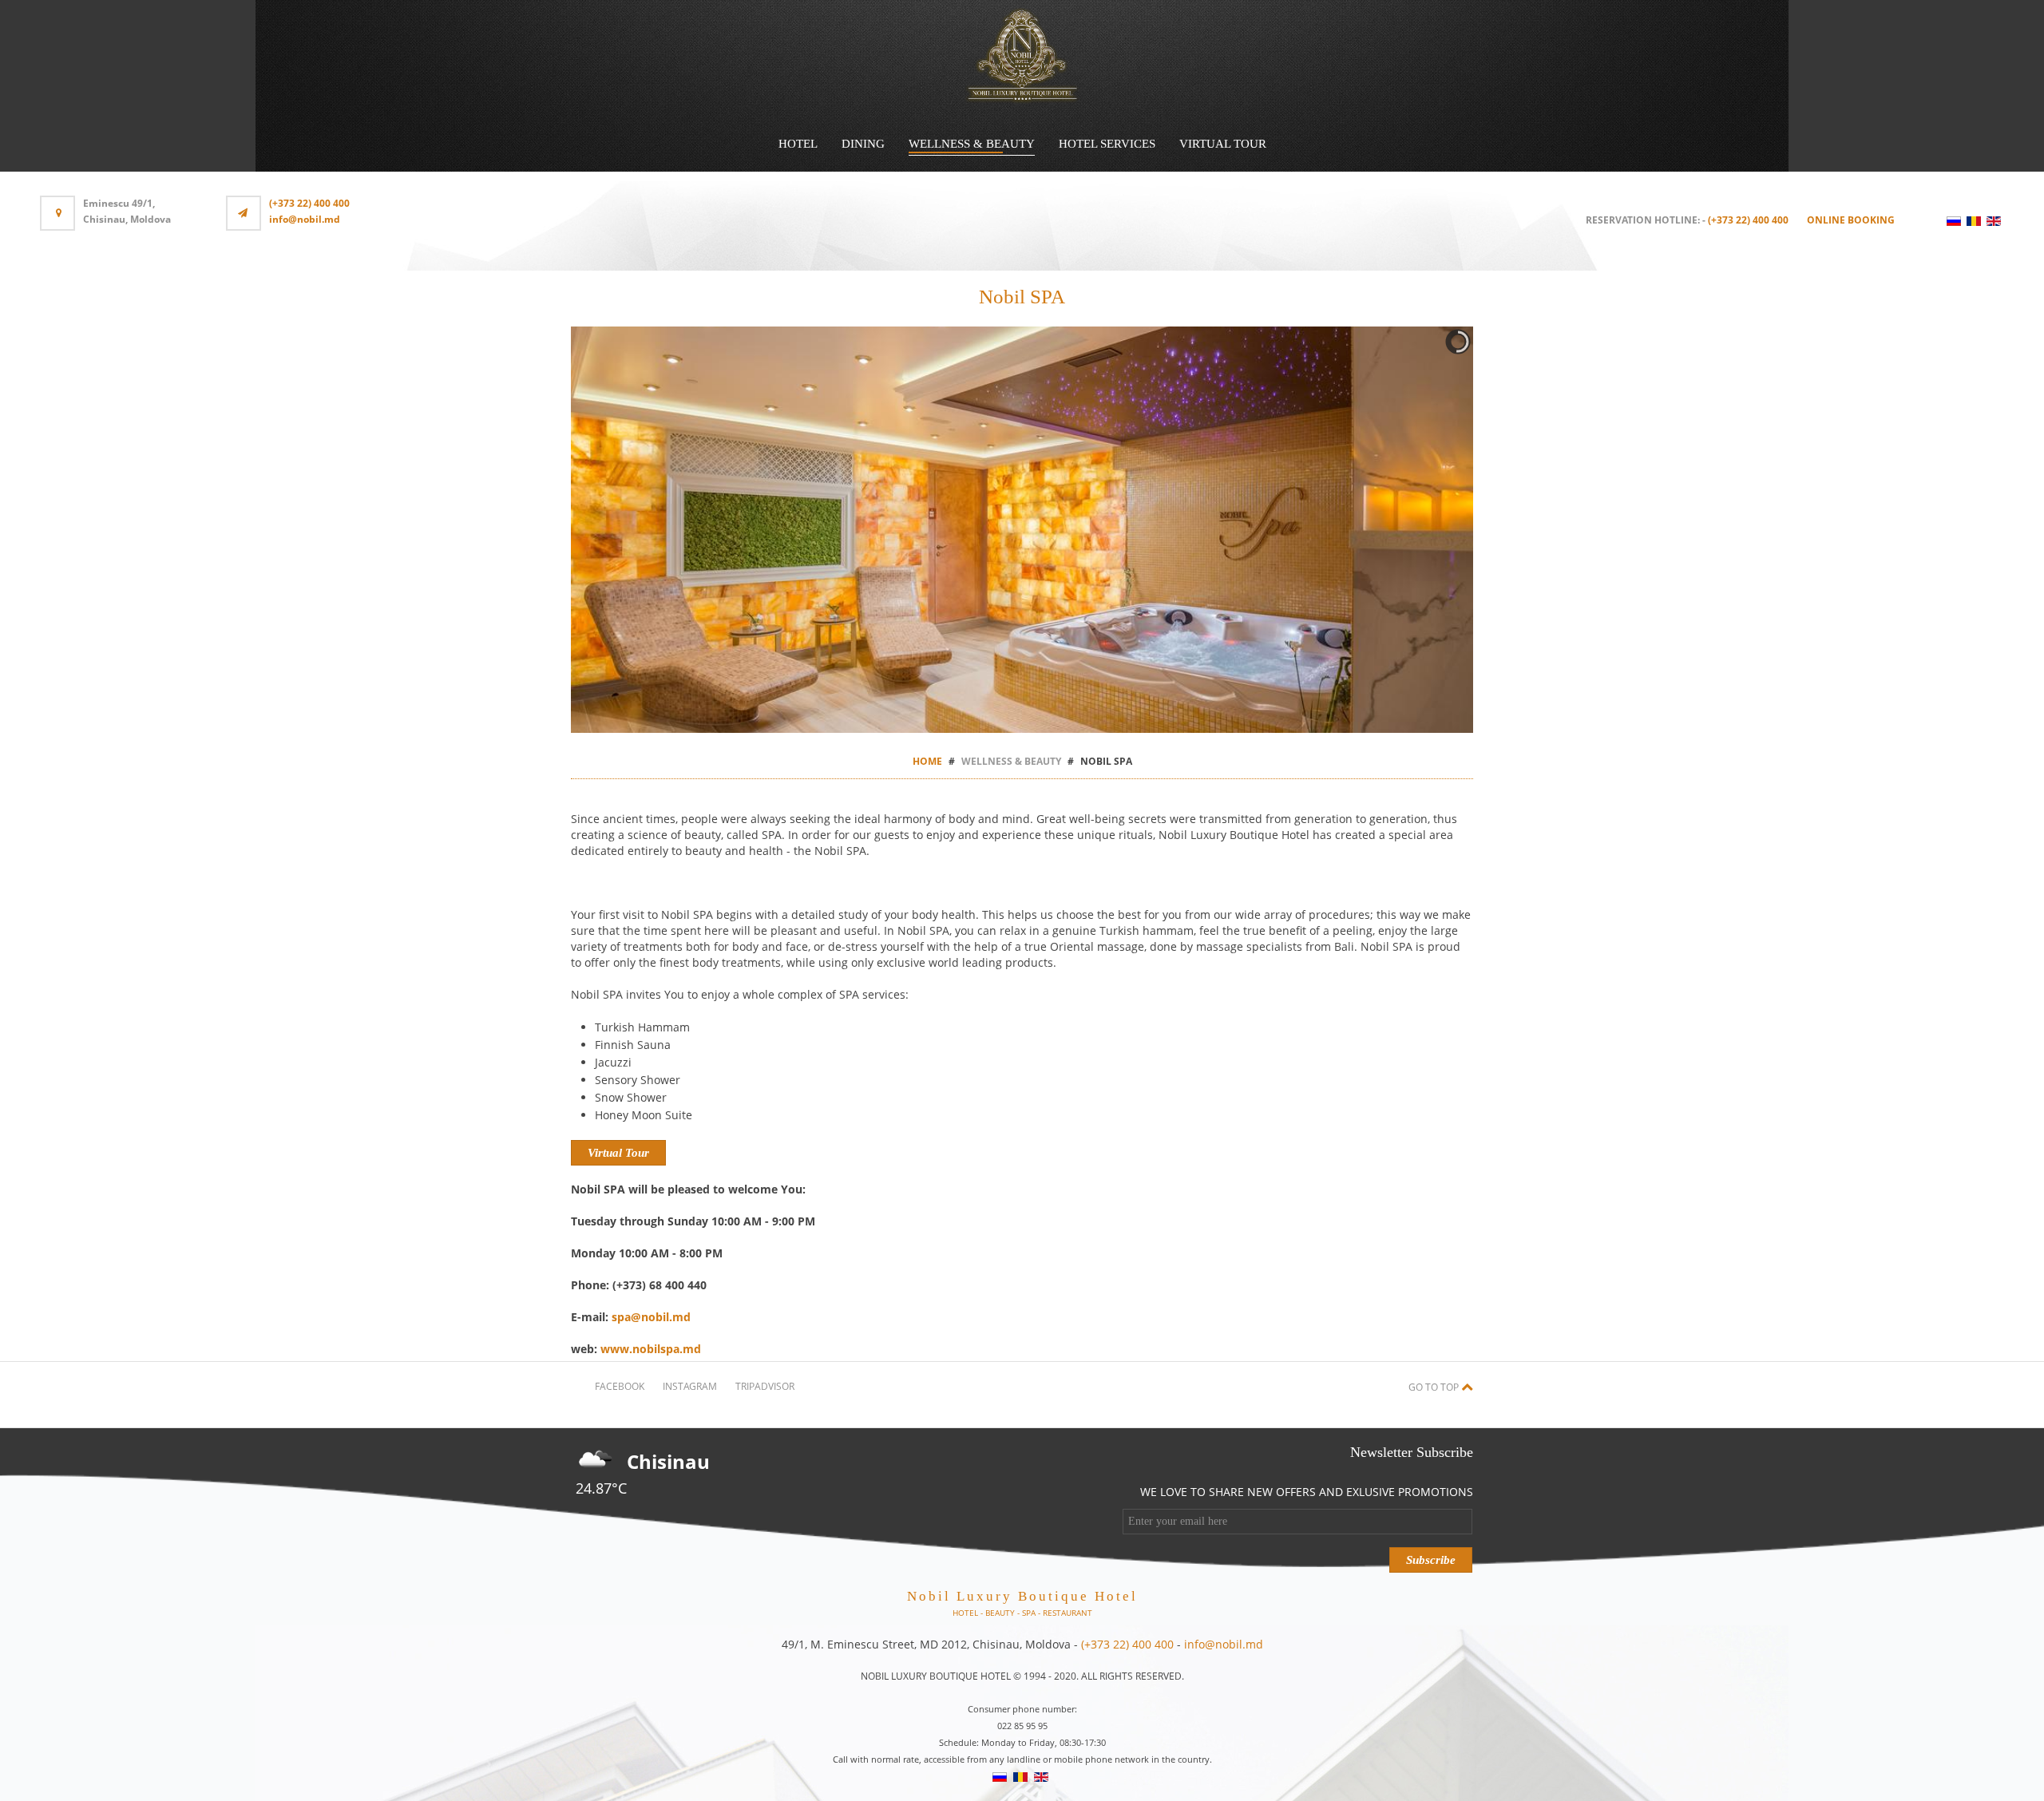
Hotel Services (1107, 144)
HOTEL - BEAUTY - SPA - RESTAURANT (1022, 1613)
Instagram (690, 1386)
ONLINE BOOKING (1851, 220)
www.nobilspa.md (651, 1349)
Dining (863, 144)
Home (927, 761)
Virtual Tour (1223, 144)
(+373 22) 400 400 (309, 203)
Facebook (620, 1386)
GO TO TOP (1435, 1387)
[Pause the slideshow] (1424, 530)
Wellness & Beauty (972, 144)
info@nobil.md (305, 219)
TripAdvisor (765, 1386)
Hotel (798, 144)
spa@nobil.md (651, 1317)
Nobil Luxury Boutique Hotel (1022, 1596)
